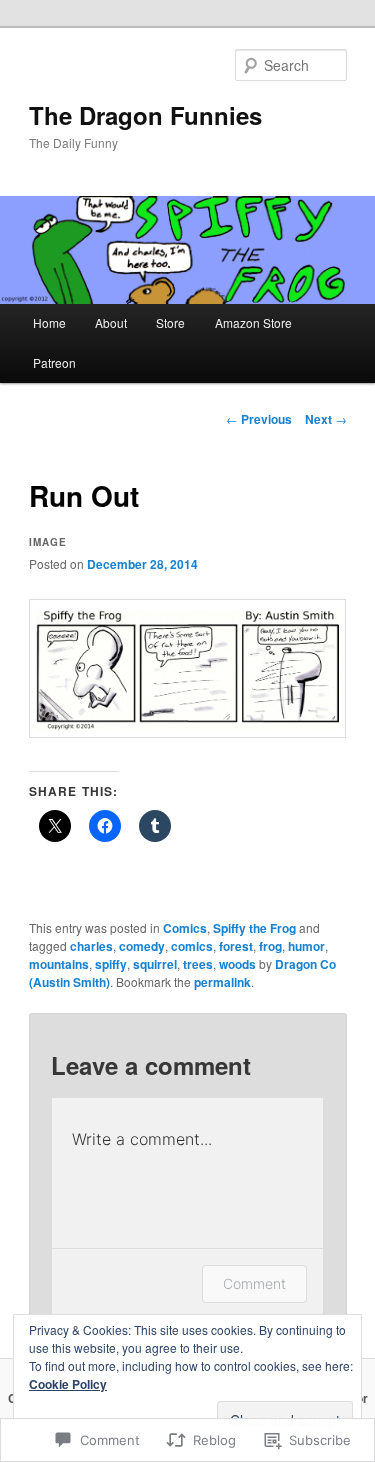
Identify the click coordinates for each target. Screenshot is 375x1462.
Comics (185, 928)
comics (192, 946)
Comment (254, 1283)
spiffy (111, 964)
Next (326, 419)
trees (198, 964)
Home (49, 322)
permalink (222, 982)
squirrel (155, 964)
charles (91, 946)
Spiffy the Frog (254, 928)
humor (306, 946)
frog (270, 946)
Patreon (54, 362)
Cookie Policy (68, 1384)
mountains (59, 964)
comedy (142, 946)
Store (170, 322)
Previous (259, 419)
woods (237, 964)
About (111, 322)
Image (48, 542)
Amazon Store (253, 322)
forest (236, 946)
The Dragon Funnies (145, 115)
